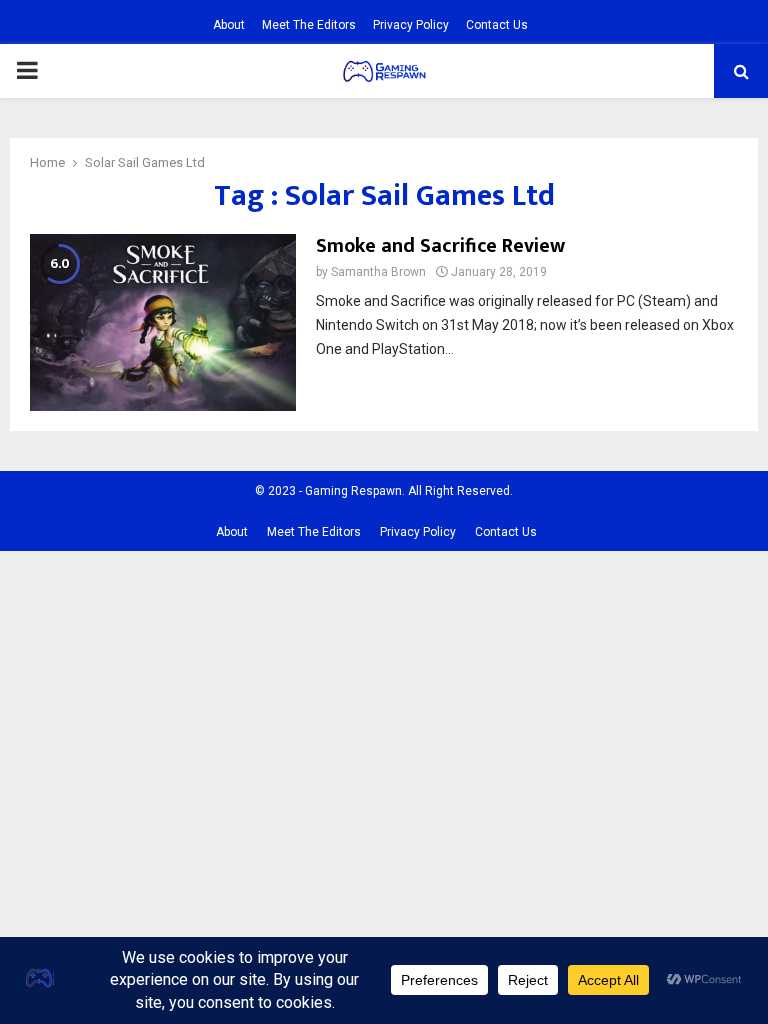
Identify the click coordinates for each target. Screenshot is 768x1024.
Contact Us (497, 25)
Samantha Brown (378, 272)
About (229, 25)
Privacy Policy (411, 25)
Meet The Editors (309, 25)
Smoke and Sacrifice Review (440, 246)
